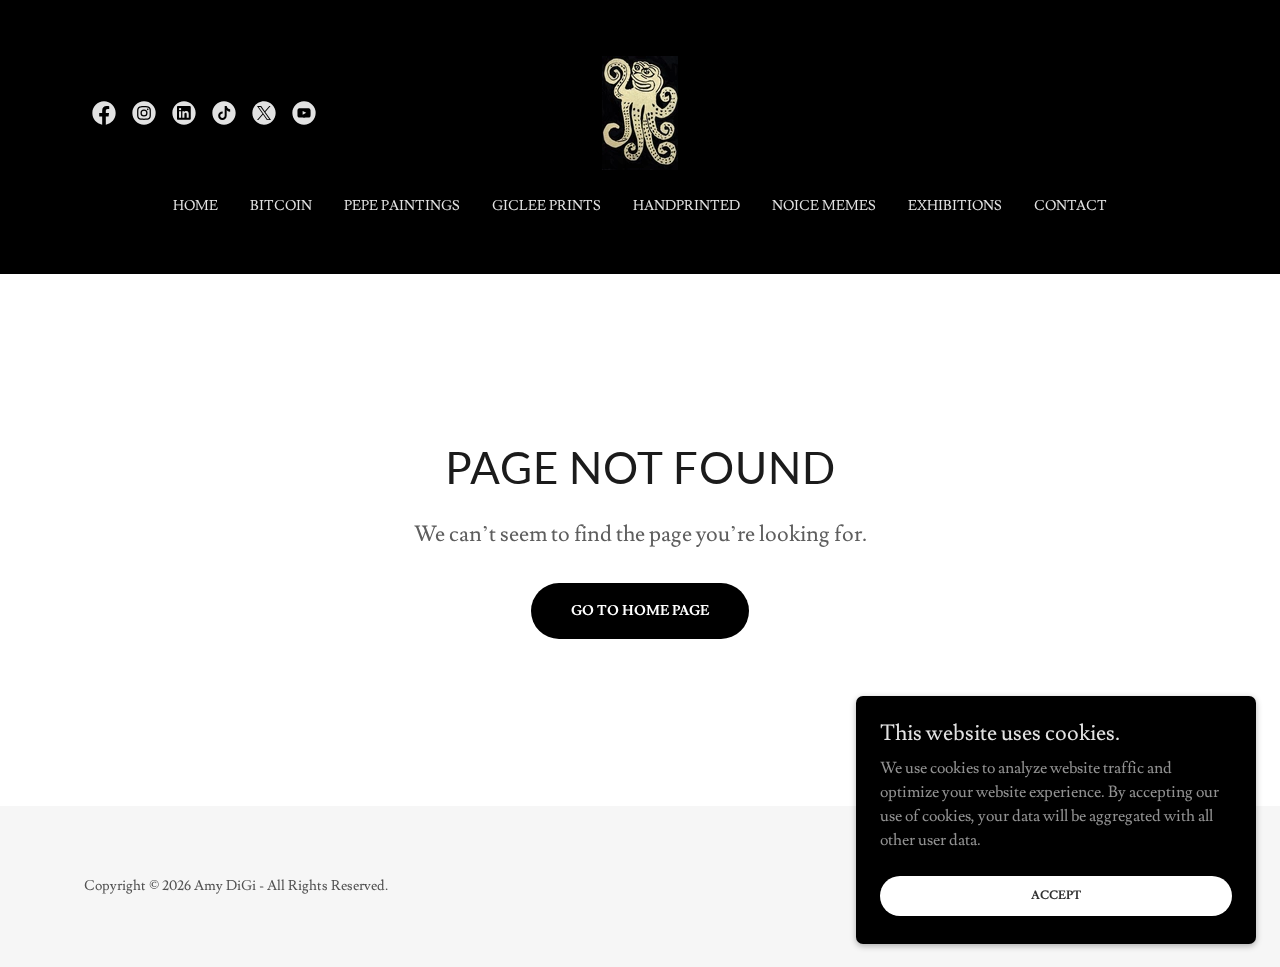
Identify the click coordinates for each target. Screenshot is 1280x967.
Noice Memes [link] (824, 206)
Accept (1056, 895)
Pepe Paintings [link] (402, 206)
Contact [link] (1070, 206)
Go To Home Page (640, 611)
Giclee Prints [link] (546, 206)
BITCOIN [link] (281, 206)
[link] (104, 113)
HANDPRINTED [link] (686, 206)
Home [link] (195, 206)
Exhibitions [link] (955, 206)
